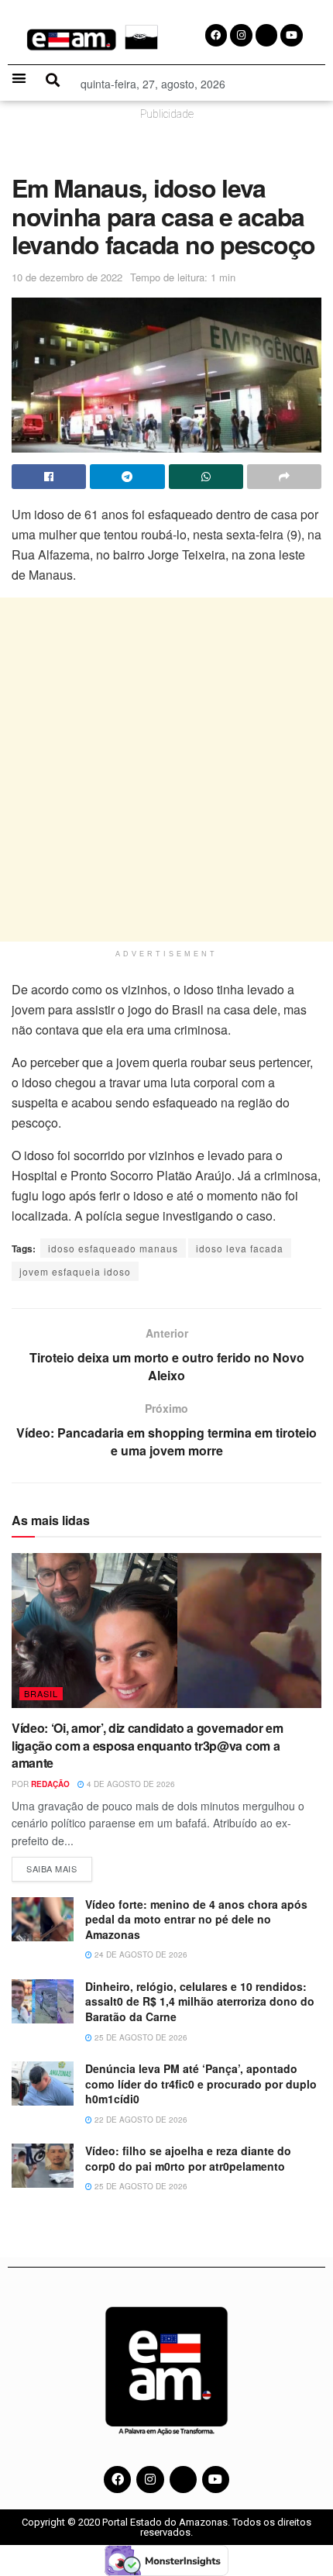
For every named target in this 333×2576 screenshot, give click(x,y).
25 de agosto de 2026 (140, 2037)
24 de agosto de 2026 (140, 1954)
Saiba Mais (59, 1866)
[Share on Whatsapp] (206, 477)
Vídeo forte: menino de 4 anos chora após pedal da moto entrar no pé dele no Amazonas (196, 1919)
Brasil (41, 1693)
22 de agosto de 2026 (140, 2120)
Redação (50, 1784)
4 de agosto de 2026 (130, 1784)
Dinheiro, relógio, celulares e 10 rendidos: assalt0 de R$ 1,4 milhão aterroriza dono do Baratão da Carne (200, 2001)
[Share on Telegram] (127, 477)
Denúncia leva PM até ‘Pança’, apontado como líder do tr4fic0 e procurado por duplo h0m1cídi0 (201, 2084)
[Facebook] (117, 2480)
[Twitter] (183, 2480)
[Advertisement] (166, 770)
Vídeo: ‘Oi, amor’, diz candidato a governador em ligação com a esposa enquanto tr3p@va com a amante (148, 1745)
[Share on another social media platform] (284, 477)
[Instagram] (150, 2480)
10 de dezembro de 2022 (67, 277)
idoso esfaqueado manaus (113, 1248)
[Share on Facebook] (49, 477)
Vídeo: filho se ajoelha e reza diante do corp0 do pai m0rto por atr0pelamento (188, 2158)
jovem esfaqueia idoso (75, 1271)
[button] (19, 78)
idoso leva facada (240, 1248)
